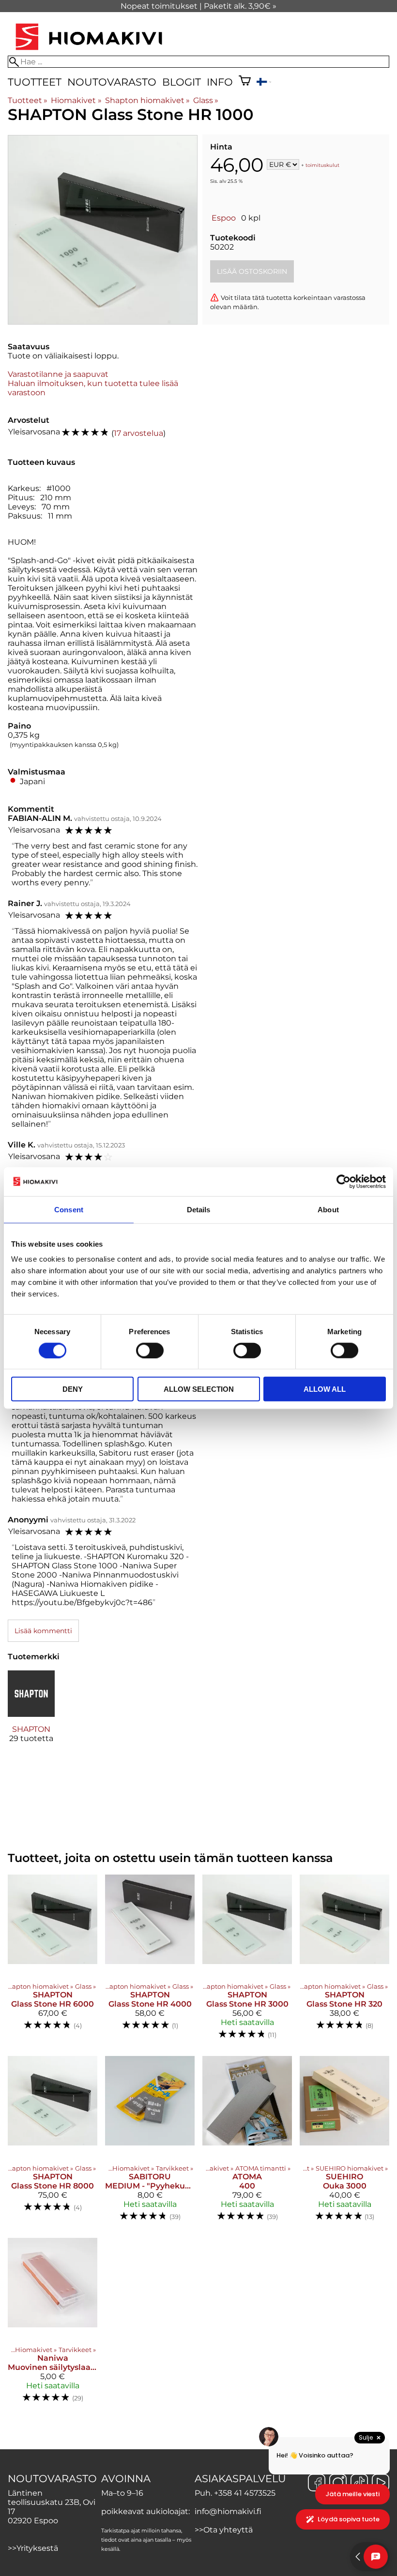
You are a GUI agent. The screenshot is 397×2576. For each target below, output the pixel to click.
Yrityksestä (37, 2548)
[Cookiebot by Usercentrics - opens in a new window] (344, 1181)
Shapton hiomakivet (147, 100)
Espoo (224, 218)
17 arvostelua (138, 433)
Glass (206, 100)
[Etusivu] (89, 51)
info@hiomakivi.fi (228, 2511)
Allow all (325, 1389)
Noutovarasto (112, 82)
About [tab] (328, 1209)
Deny (73, 1389)
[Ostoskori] (245, 82)
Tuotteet (35, 82)
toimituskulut (322, 165)
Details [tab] (199, 1209)
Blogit (182, 82)
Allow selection (199, 1389)
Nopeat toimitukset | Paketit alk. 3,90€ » (198, 6)
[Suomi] (264, 83)
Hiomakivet (76, 100)
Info (220, 82)
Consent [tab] (69, 1209)
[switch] (150, 1350)
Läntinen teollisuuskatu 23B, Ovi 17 (52, 2502)
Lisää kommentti (43, 1631)
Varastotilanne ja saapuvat (58, 374)
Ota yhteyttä (228, 2530)
